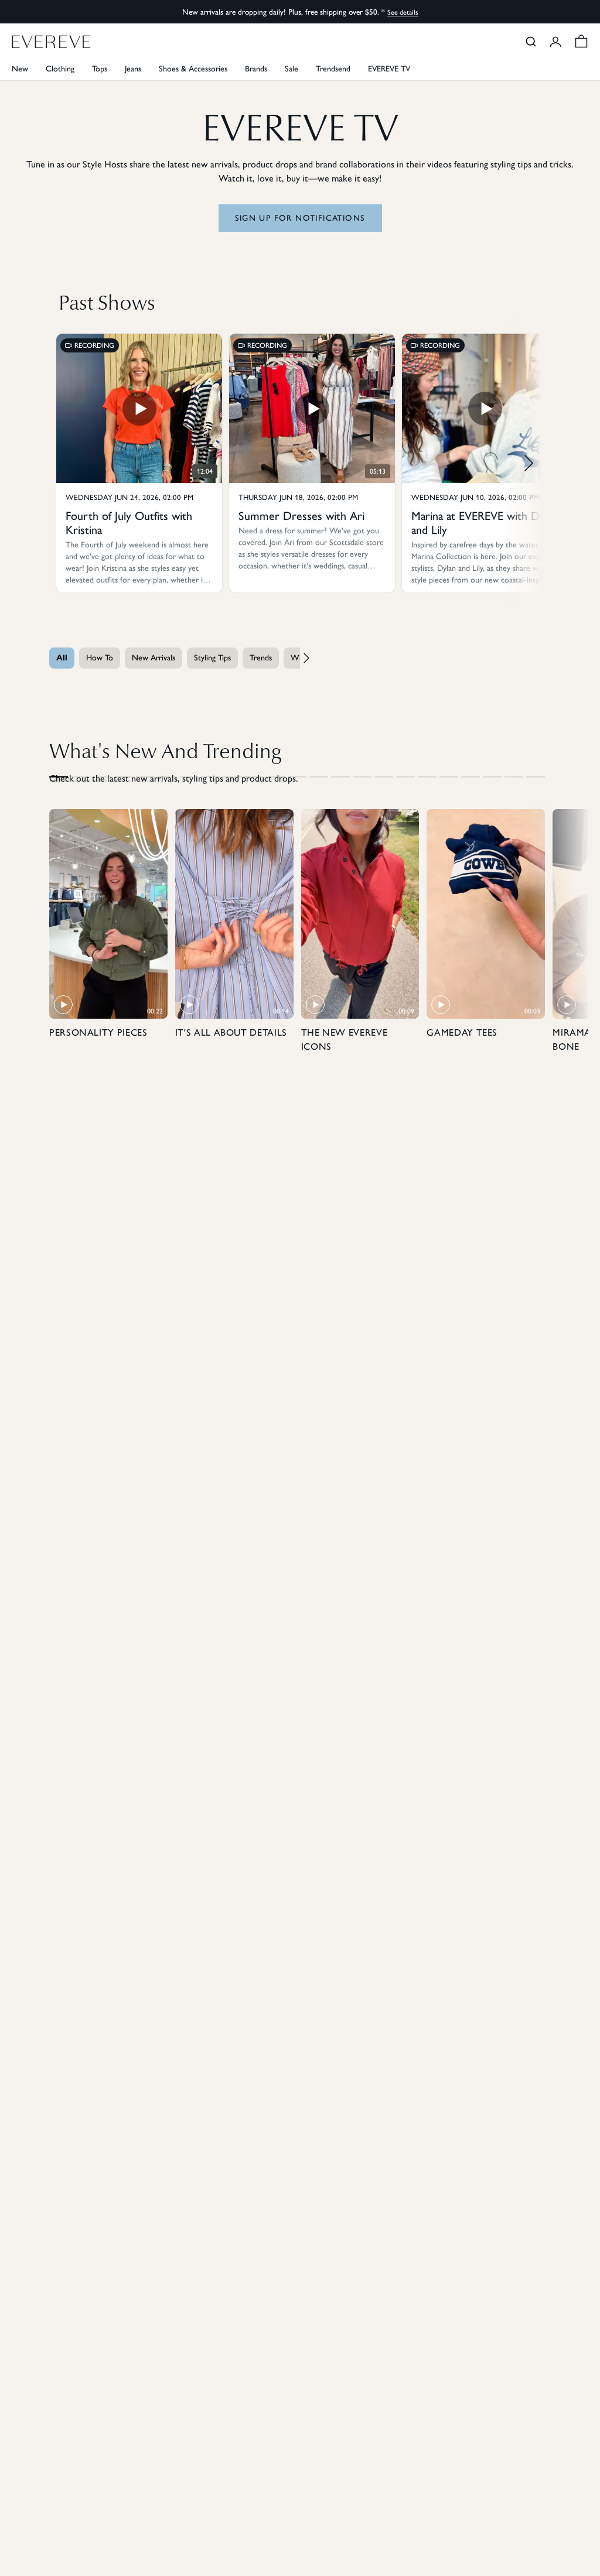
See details (403, 12)
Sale (292, 69)
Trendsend (333, 69)
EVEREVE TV (389, 69)
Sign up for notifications (300, 218)
